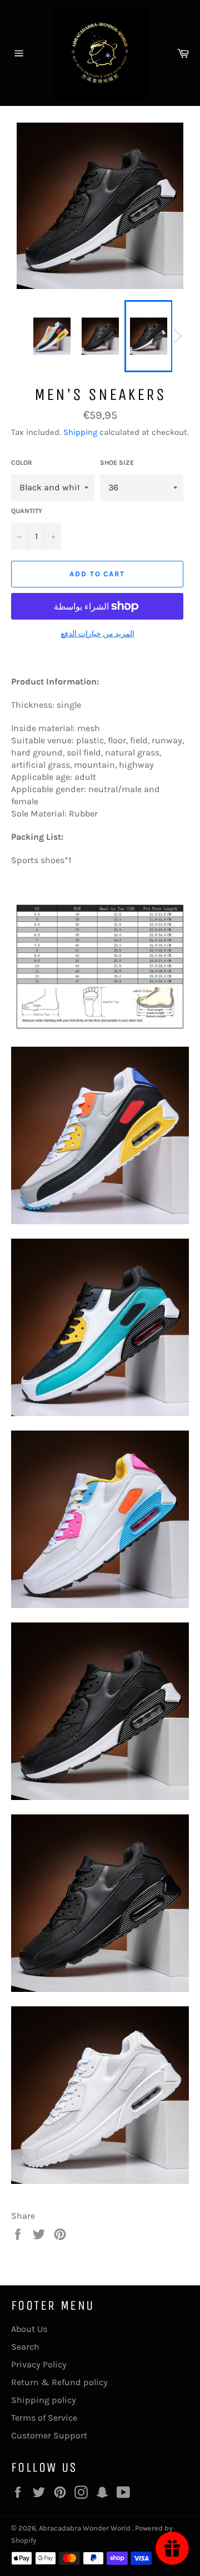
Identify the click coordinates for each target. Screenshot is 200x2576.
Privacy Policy (39, 2364)
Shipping (80, 432)
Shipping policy (44, 2400)
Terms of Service (44, 2418)
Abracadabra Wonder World (86, 2528)
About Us (29, 2329)
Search (25, 2347)
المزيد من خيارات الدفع (97, 634)
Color (22, 463)
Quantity (27, 511)
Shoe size (117, 463)
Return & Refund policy (59, 2382)
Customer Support (49, 2435)
